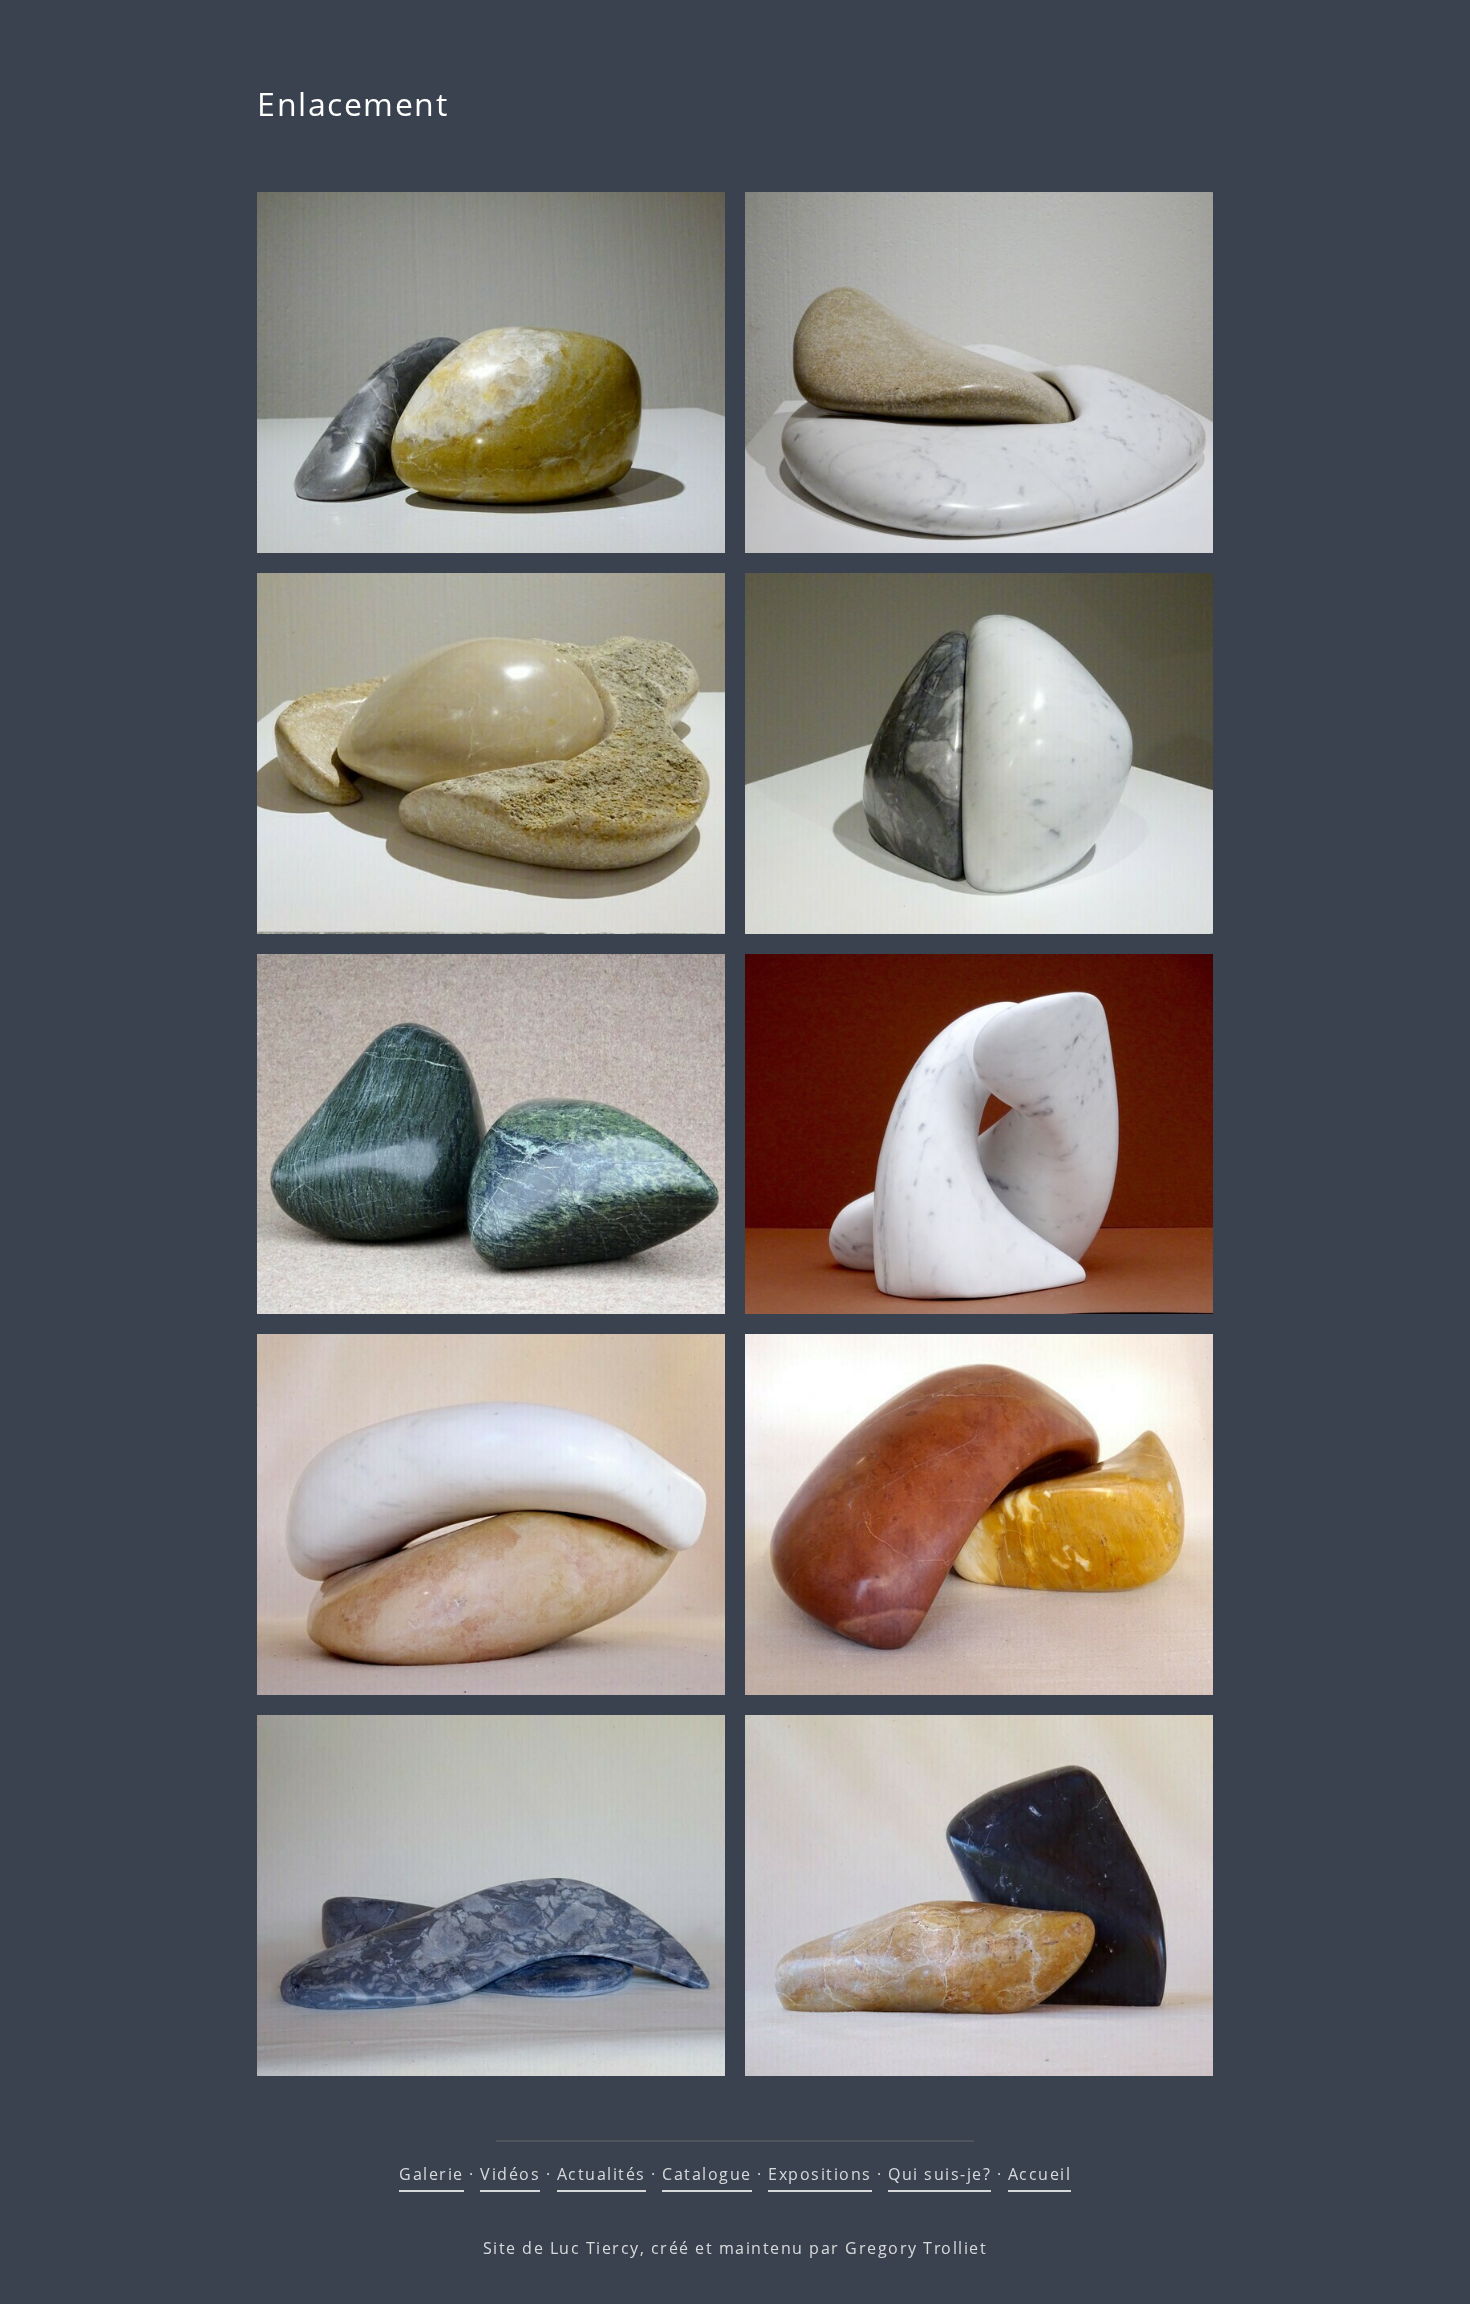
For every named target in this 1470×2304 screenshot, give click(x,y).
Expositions (820, 2174)
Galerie (431, 2174)
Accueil (1040, 2174)
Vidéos (510, 2174)
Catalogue (707, 2174)
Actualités (601, 2174)
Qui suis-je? (939, 2174)
